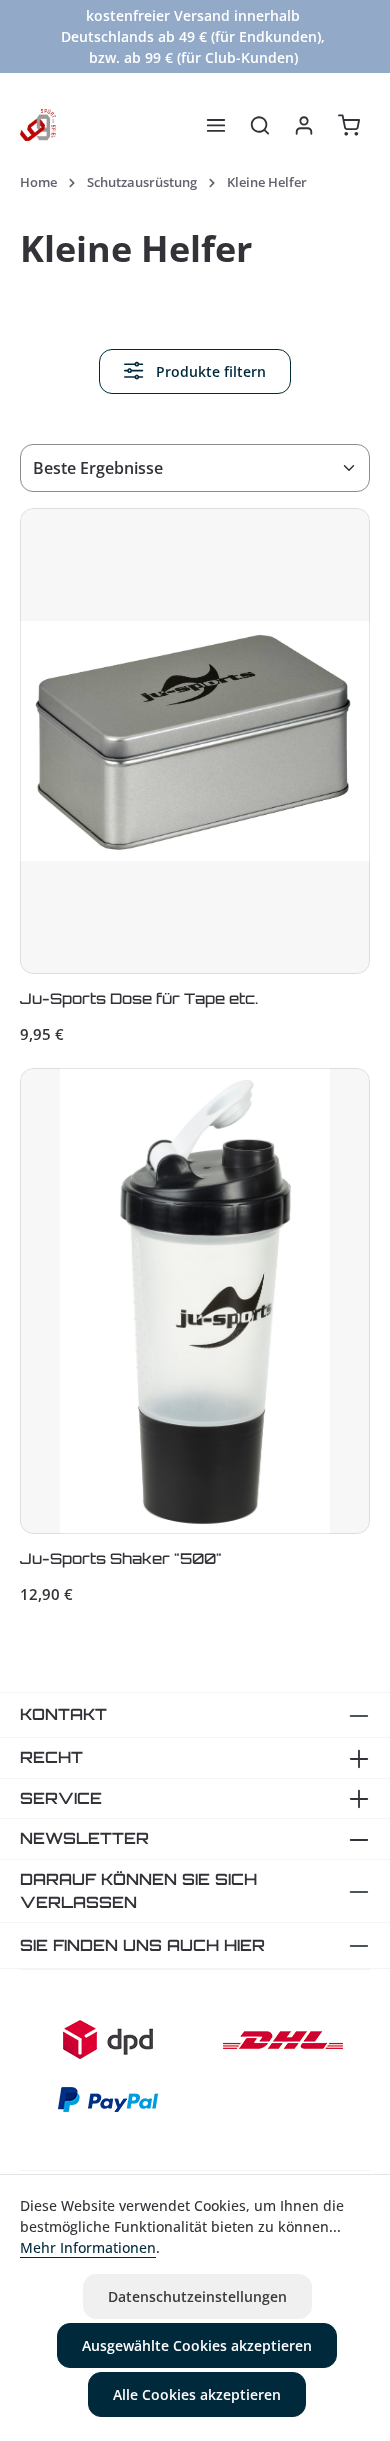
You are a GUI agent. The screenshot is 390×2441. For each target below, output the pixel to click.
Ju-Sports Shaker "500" (121, 1559)
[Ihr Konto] (304, 125)
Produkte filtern (209, 371)
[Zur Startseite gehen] (38, 125)
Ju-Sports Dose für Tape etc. (139, 999)
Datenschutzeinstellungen (197, 2296)
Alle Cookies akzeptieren (197, 2394)
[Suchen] (260, 125)
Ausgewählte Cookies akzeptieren (197, 2345)
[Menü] (216, 125)
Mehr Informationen (88, 2247)
